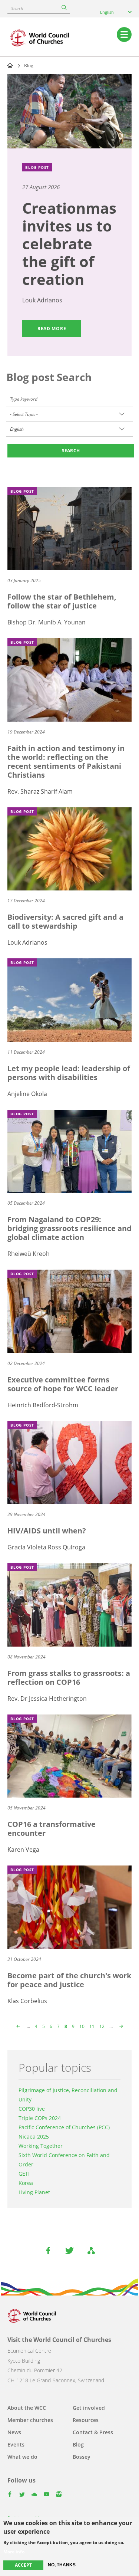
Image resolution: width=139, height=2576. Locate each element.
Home (10, 65)
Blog (78, 2444)
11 (92, 2026)
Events (16, 2444)
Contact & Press (93, 2432)
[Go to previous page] (19, 2026)
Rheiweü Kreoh (29, 1254)
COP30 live (32, 2109)
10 (82, 2026)
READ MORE (52, 329)
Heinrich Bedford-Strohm (43, 1405)
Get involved (89, 2408)
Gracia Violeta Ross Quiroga (46, 1547)
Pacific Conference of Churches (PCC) (64, 2127)
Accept (23, 2565)
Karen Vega (23, 1850)
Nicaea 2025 (34, 2137)
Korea (26, 2183)
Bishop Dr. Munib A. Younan (47, 622)
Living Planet (34, 2192)
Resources (86, 2420)
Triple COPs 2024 (40, 2118)
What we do (22, 2457)
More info (14, 2552)
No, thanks (62, 2565)
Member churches (30, 2420)
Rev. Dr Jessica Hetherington (47, 1699)
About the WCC (27, 2408)
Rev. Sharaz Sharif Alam (40, 791)
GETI (24, 2174)
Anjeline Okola (27, 1094)
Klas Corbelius (27, 2001)
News (14, 2432)
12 (102, 2026)
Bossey (82, 2457)
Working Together (41, 2146)
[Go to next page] (120, 2026)
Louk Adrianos (42, 300)
